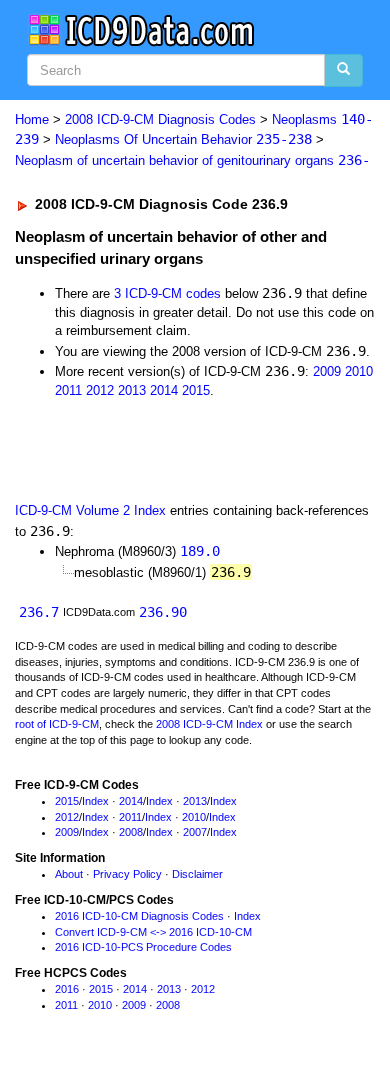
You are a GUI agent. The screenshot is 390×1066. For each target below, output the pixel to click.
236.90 (163, 612)
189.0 (200, 551)
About (69, 874)
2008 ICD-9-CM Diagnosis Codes (160, 119)
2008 (131, 832)
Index (95, 801)
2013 (132, 390)
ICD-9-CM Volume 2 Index (90, 510)
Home (32, 119)
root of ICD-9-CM (57, 724)
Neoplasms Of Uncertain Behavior (183, 139)
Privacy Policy (127, 874)
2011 (68, 390)
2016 (67, 989)
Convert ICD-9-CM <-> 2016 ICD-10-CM (153, 932)
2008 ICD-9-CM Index (209, 724)
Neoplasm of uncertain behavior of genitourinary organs (192, 160)
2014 (164, 390)
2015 (196, 390)
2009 (327, 371)
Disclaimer (197, 874)
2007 (195, 832)
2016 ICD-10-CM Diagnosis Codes (139, 916)
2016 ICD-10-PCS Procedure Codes (143, 947)
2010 (359, 371)
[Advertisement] (160, 449)
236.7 (39, 612)
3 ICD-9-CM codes (167, 293)
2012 (100, 390)
